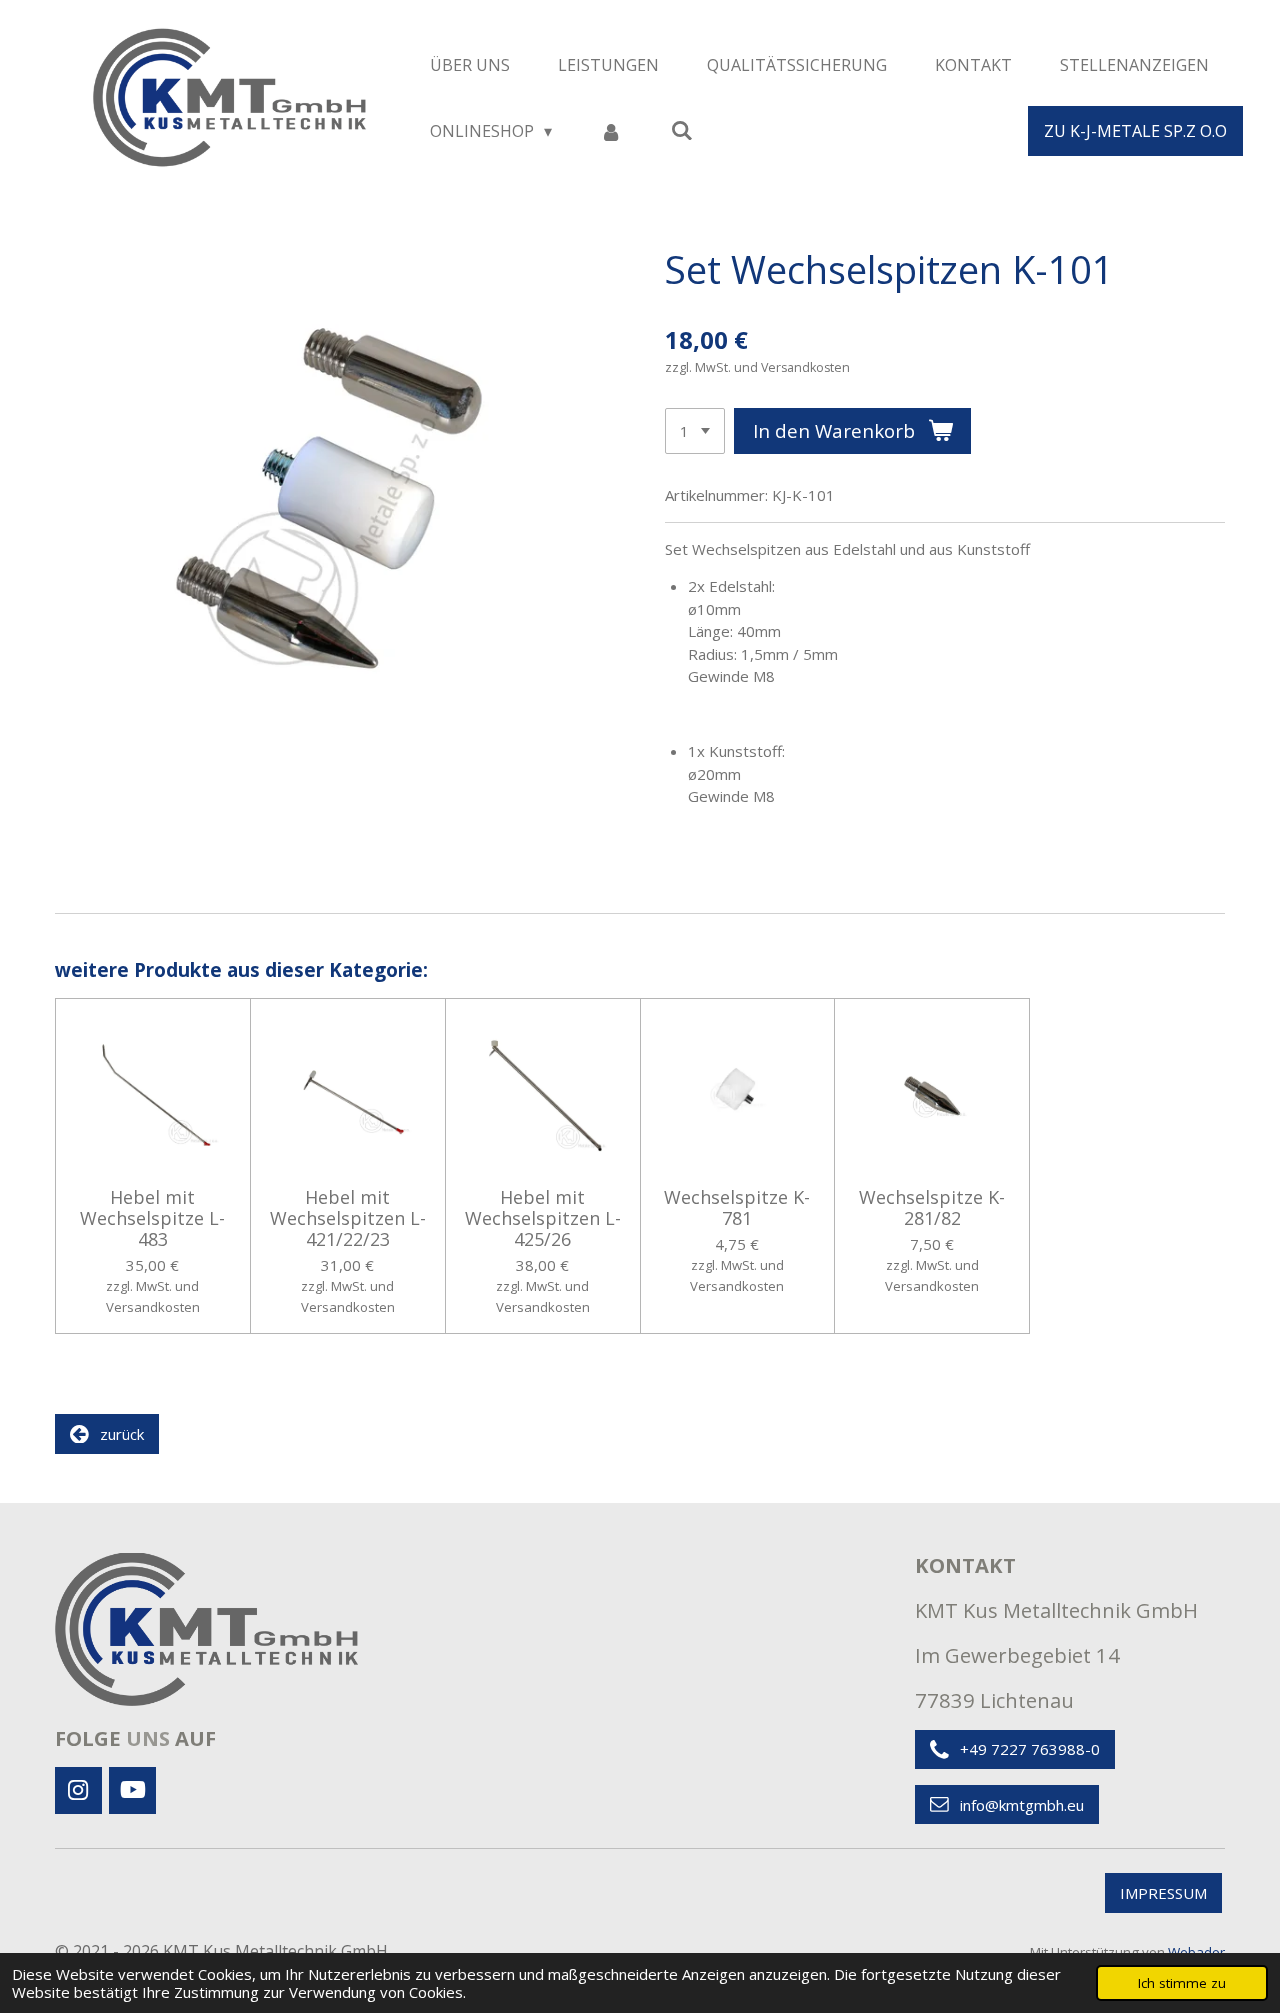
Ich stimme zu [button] (1182, 1983)
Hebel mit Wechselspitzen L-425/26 (543, 1218)
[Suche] (681, 130)
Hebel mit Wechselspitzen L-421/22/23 (348, 1218)
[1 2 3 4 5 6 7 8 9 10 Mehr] (695, 431)
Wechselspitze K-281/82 (932, 1208)
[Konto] (611, 131)
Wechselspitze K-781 (737, 1208)
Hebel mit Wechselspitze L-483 (152, 1218)
